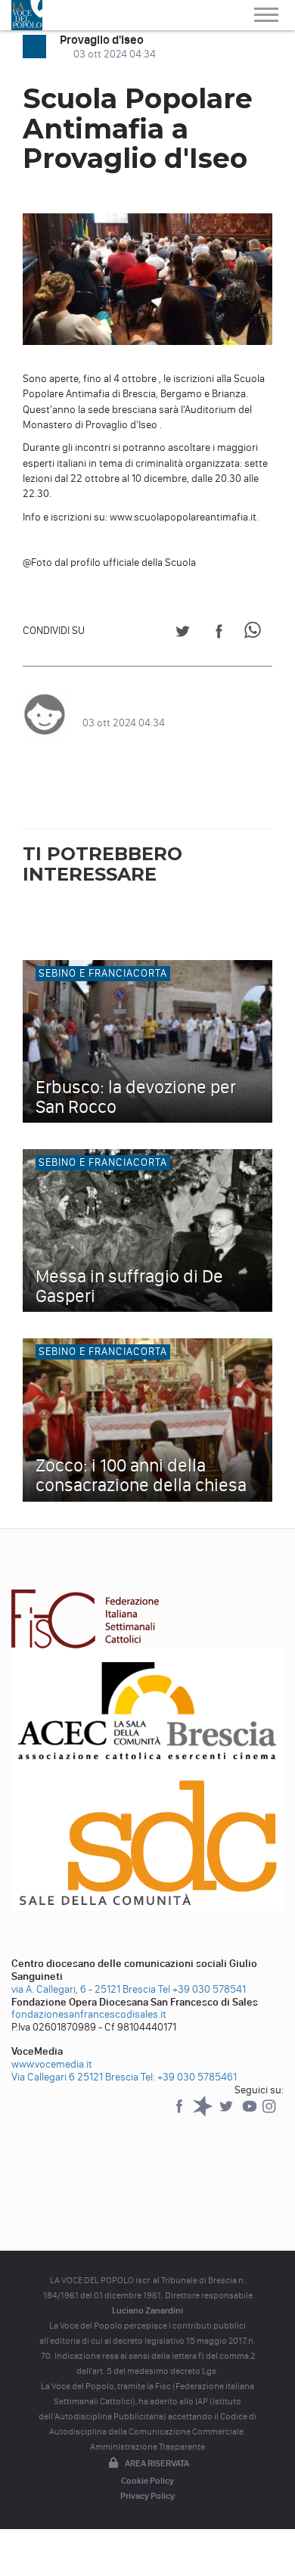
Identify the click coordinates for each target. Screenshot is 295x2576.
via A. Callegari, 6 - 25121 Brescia (84, 1989)
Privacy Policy (147, 2496)
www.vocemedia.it (52, 2064)
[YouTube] (251, 2113)
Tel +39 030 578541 (202, 1989)
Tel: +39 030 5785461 (189, 2077)
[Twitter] (227, 2113)
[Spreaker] (204, 2113)
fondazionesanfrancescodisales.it (89, 2014)
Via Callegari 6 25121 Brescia (75, 2077)
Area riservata (157, 2463)
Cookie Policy (147, 2481)
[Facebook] (180, 2113)
